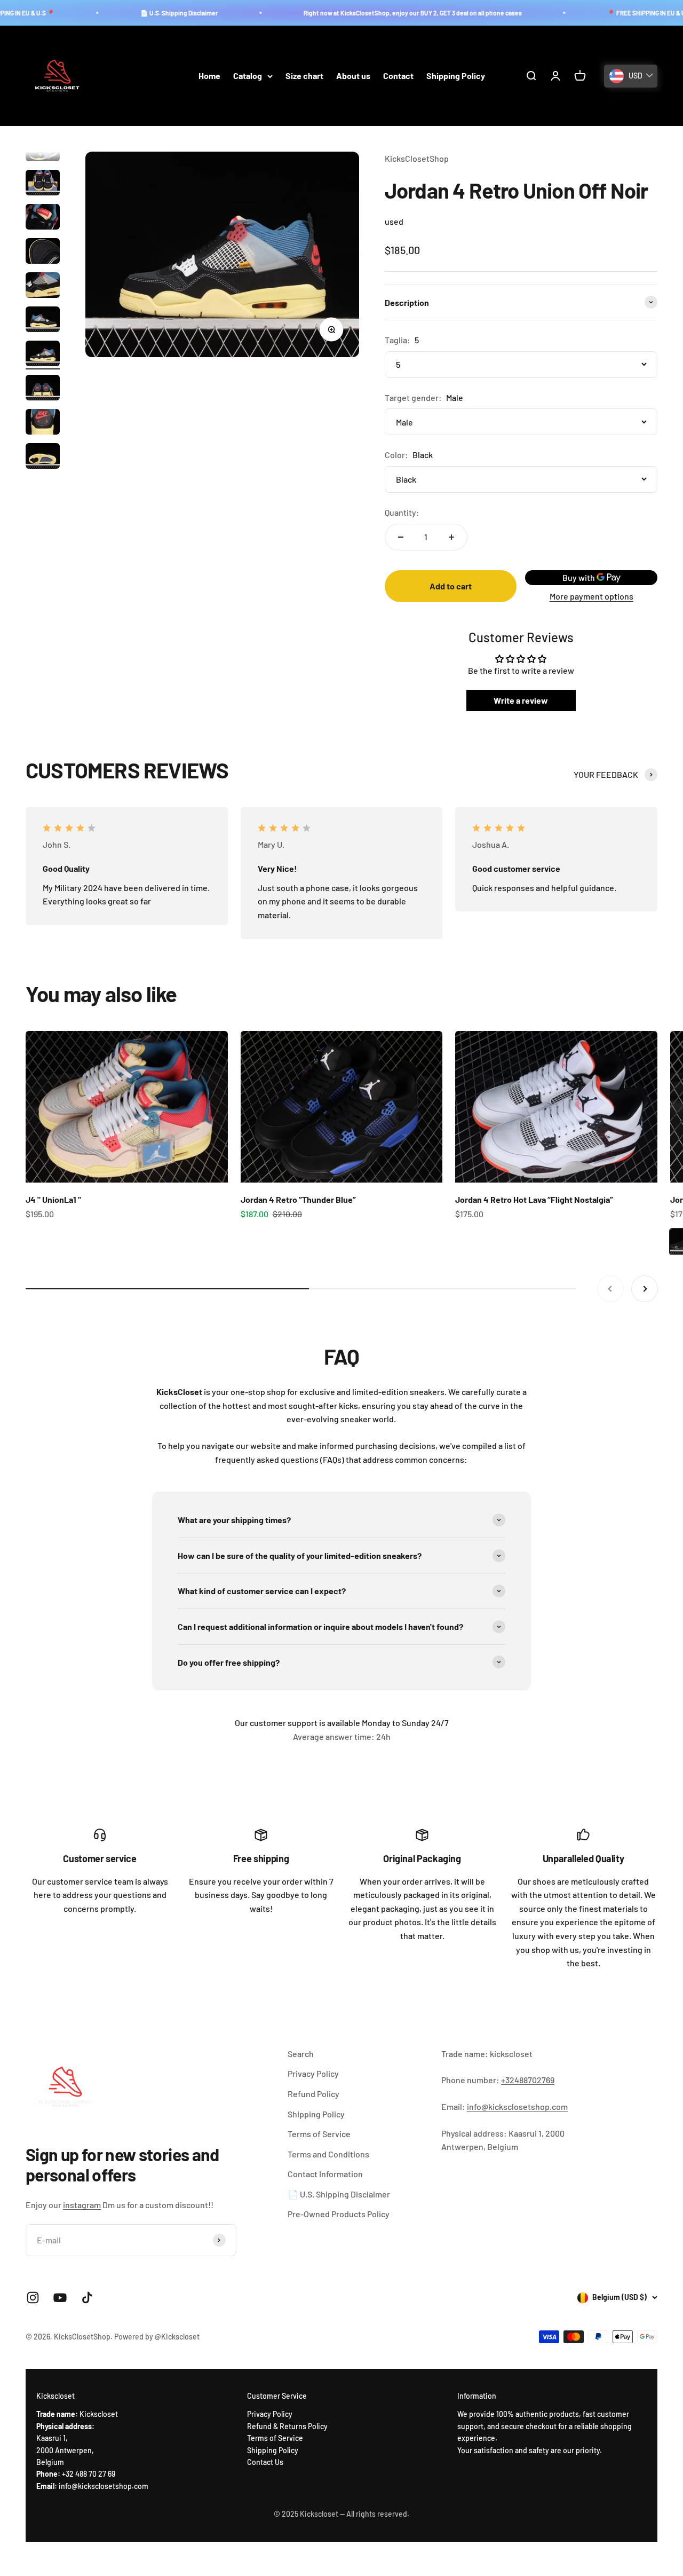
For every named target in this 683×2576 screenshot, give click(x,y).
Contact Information (325, 2174)
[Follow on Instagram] (33, 2298)
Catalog (248, 76)
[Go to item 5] (43, 287)
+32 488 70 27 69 (89, 2474)
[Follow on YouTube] (60, 2298)
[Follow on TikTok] (87, 2298)
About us (353, 76)
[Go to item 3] (43, 218)
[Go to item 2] (43, 184)
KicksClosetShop (417, 158)
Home (209, 76)
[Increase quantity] (451, 537)
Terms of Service (319, 2134)
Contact (398, 76)
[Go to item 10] (43, 458)
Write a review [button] (521, 700)
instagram (82, 2205)
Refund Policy (313, 2094)
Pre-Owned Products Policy (339, 2214)
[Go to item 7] (43, 355)
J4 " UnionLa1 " (53, 1199)
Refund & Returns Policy (287, 2426)
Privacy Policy (313, 2073)
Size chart (304, 76)
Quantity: (402, 512)
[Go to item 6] (43, 321)
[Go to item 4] (43, 253)
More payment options (591, 596)
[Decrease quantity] (401, 537)
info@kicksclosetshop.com (517, 2106)
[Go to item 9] (43, 423)
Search (301, 2054)
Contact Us (265, 2462)
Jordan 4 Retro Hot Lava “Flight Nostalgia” (534, 1199)
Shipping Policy (456, 76)
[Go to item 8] (43, 389)
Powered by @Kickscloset (157, 2337)
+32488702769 (528, 2080)
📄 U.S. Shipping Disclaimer (134, 13)
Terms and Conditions (328, 2154)
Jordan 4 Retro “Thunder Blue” (298, 1199)
